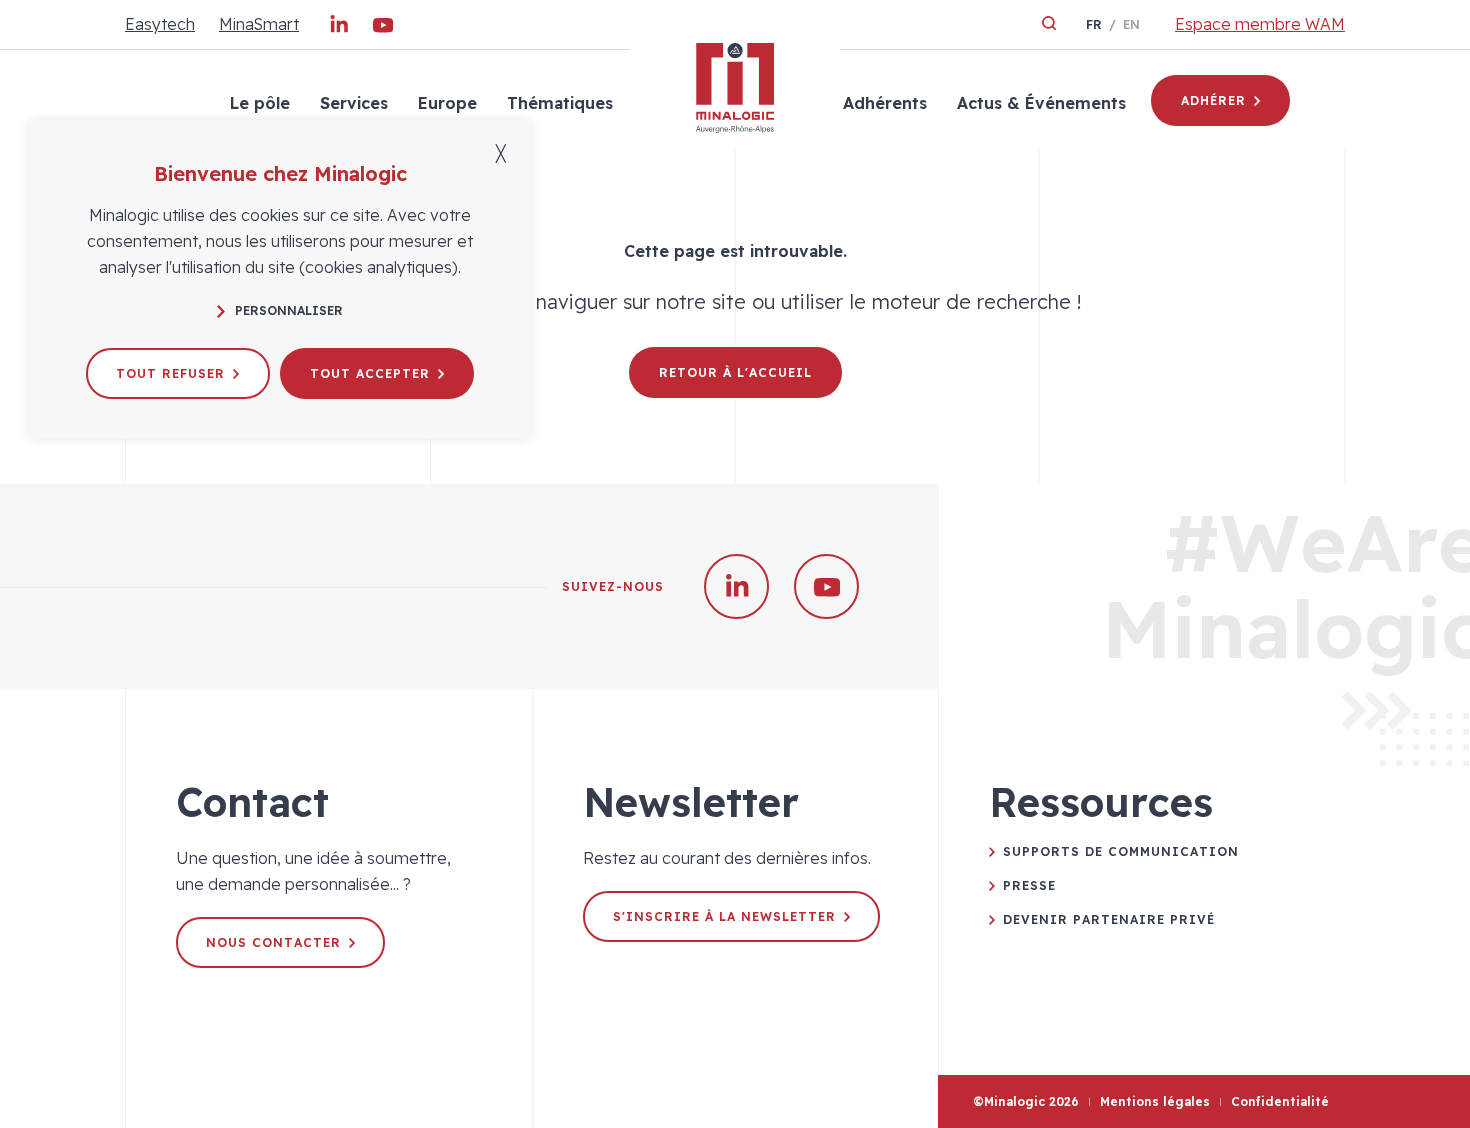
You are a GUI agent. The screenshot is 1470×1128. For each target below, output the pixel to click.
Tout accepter (370, 373)
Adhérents (885, 103)
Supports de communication (1121, 851)
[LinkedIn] (339, 29)
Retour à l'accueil (735, 372)
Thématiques (560, 103)
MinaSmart (259, 24)
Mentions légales (1155, 1101)
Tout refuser (170, 373)
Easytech (160, 24)
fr (1094, 24)
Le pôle (260, 103)
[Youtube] (383, 29)
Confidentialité (1280, 1101)
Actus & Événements (1041, 103)
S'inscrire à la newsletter (724, 916)
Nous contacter (273, 942)
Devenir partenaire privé (1109, 919)
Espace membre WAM (1260, 24)
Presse (1029, 885)
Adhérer (1213, 100)
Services (354, 103)
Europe (447, 103)
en (1131, 24)
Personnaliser (289, 310)
